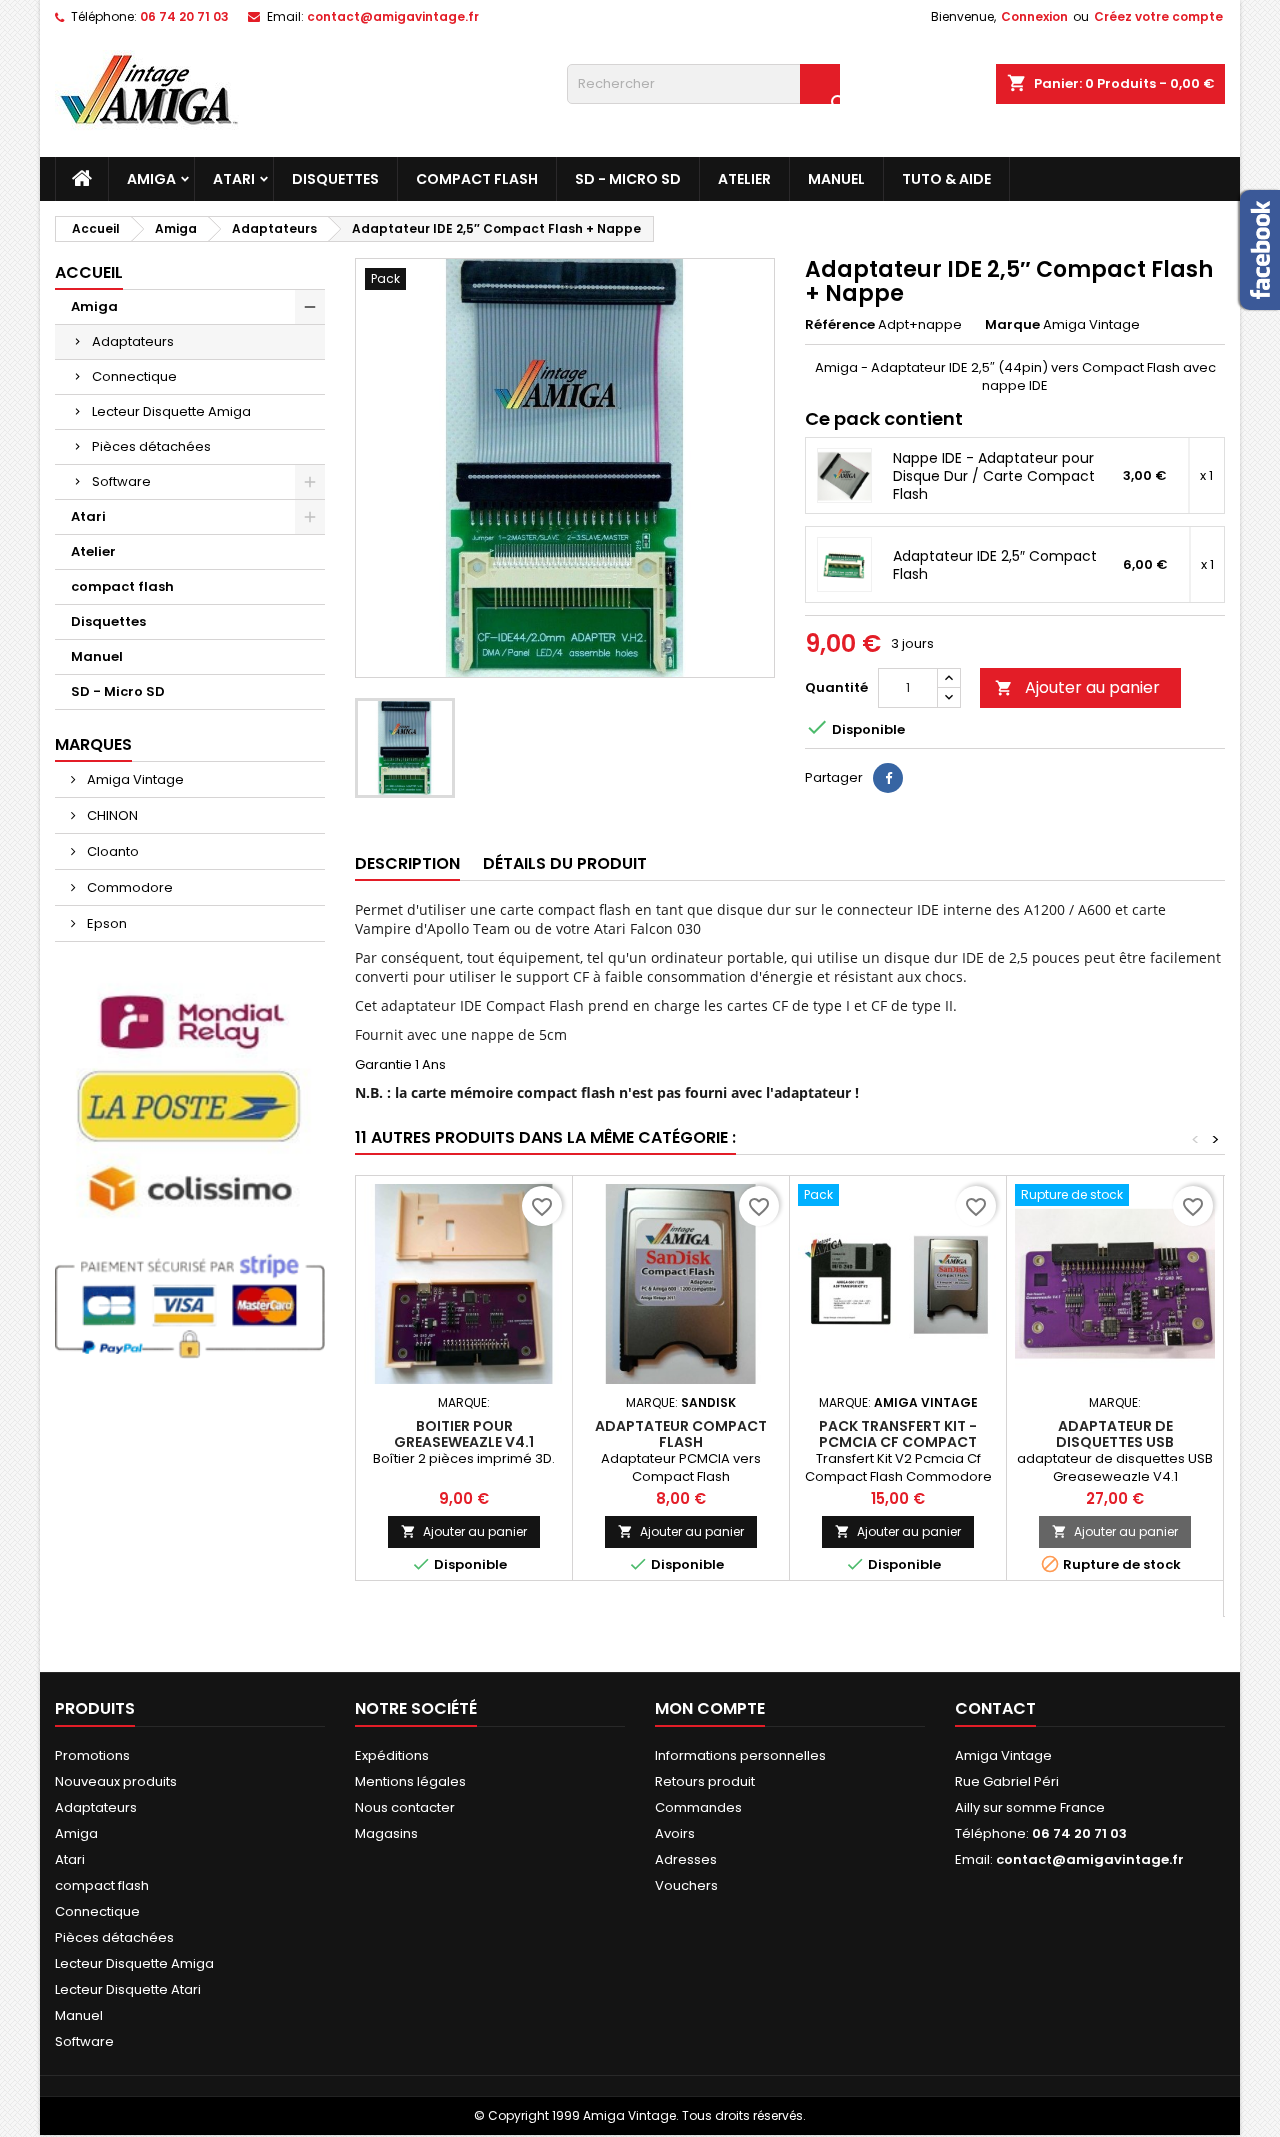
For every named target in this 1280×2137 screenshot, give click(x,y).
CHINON (111, 815)
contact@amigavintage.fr (393, 16)
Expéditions (392, 1755)
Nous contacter (405, 1807)
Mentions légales (410, 1781)
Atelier (744, 179)
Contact (995, 1708)
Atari (234, 179)
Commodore (128, 887)
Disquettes (335, 179)
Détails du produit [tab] (565, 863)
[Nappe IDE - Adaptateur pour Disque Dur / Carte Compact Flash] (844, 475)
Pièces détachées (151, 446)
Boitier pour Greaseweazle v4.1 (464, 1434)
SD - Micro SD (628, 179)
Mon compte (710, 1708)
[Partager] (888, 778)
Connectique (134, 376)
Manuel (836, 179)
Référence (840, 325)
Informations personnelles (740, 1755)
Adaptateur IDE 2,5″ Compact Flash (995, 565)
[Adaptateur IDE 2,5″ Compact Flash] (844, 564)
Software (121, 481)
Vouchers (686, 1885)
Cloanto (111, 851)
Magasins (386, 1833)
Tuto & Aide (946, 179)
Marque (1012, 325)
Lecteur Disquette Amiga (171, 411)
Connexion (1034, 16)
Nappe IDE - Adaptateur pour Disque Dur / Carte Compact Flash (994, 476)
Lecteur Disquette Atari (128, 1989)
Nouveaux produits (116, 1781)
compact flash (477, 179)
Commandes (698, 1807)
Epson (105, 923)
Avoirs (675, 1833)
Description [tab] (407, 863)
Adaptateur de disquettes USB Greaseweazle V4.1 (1115, 1442)
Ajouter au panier (1077, 687)
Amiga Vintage (134, 779)
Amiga (151, 179)
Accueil (89, 272)
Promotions (92, 1755)
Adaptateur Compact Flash (681, 1434)
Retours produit (705, 1781)
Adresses (686, 1859)
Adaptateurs (133, 341)
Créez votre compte (1158, 16)
